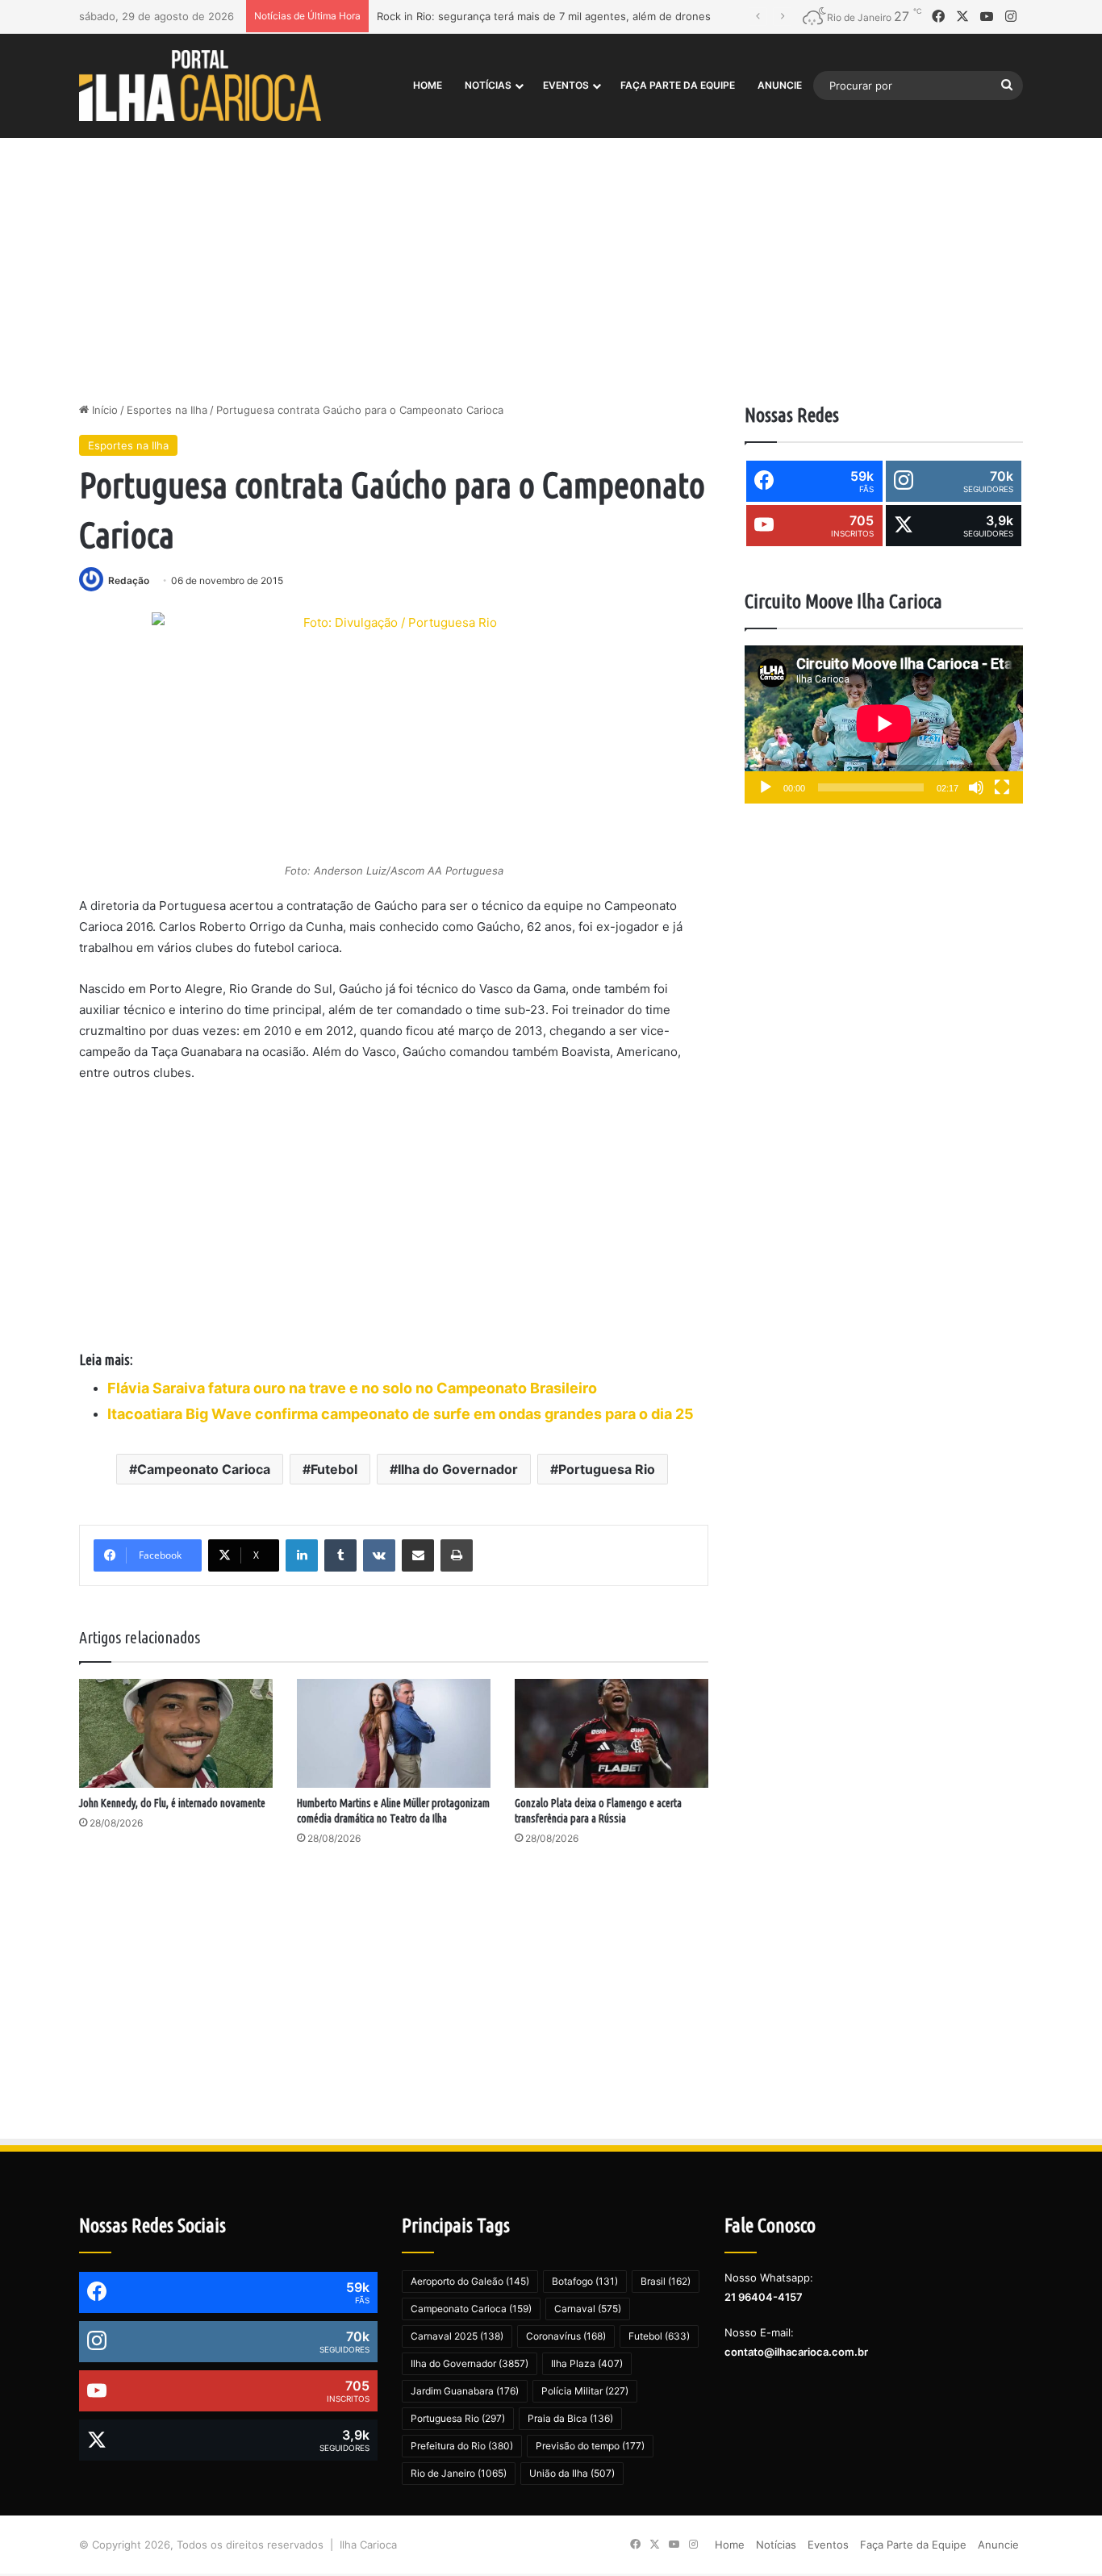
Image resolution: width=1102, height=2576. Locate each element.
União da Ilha (572, 2473)
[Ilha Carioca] (200, 85)
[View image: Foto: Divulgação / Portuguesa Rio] (394, 735)
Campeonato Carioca (204, 1469)
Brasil (666, 2281)
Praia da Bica (570, 2418)
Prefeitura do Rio (462, 2446)
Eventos (566, 85)
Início (103, 410)
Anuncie (780, 85)
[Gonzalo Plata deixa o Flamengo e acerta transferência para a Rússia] (612, 1733)
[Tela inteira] (1002, 787)
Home (428, 85)
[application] (884, 725)
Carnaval (588, 2309)
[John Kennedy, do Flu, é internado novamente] (176, 1733)
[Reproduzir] (766, 787)
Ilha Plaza (587, 2363)
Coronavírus (566, 2336)
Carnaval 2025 (457, 2336)
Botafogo (585, 2281)
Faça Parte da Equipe (678, 85)
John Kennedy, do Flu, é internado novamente (172, 1803)
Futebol (334, 1469)
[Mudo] (976, 787)
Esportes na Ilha (167, 410)
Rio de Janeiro (459, 2473)
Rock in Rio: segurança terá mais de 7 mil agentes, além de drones (544, 16)
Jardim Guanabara (465, 2391)
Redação (129, 580)
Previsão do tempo (590, 2446)
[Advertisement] (551, 265)
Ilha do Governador (458, 1469)
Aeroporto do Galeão (470, 2281)
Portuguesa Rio (607, 1469)
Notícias (488, 85)
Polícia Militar (585, 2391)
